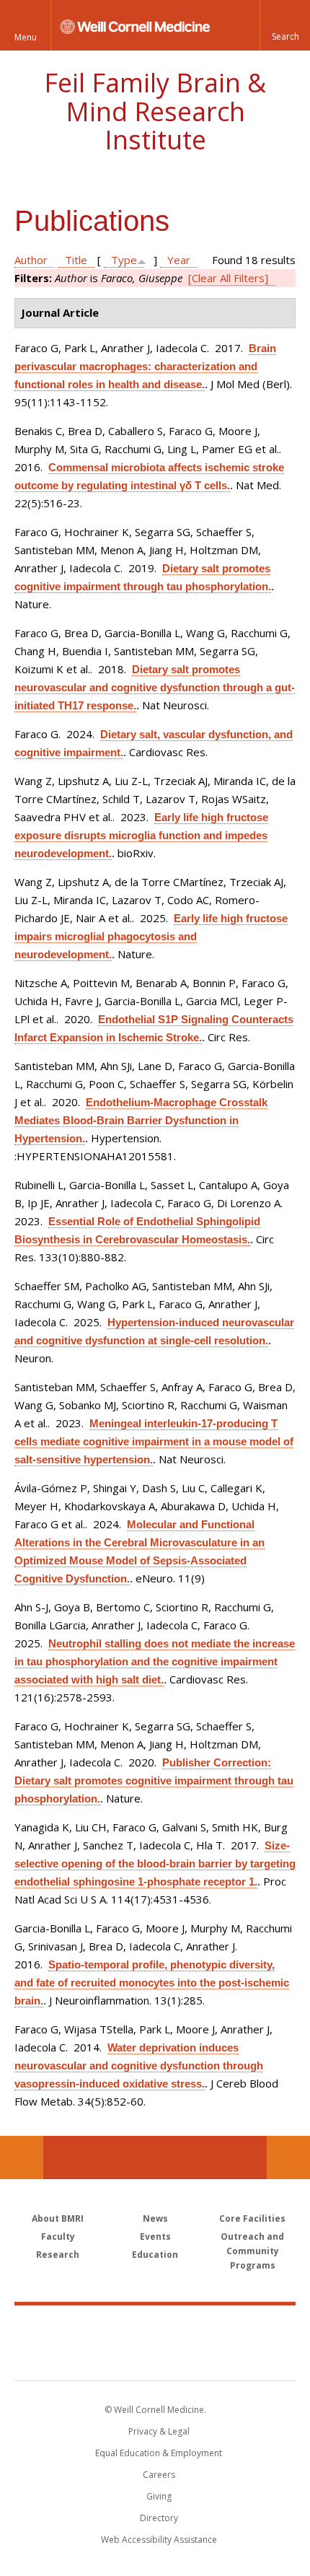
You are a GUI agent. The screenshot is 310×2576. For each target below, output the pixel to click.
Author (31, 260)
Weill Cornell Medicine (155, 2327)
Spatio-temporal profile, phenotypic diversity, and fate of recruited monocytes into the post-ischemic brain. (152, 1983)
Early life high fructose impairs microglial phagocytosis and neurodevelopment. (151, 936)
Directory (159, 2518)
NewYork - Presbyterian (155, 2357)
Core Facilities (252, 2218)
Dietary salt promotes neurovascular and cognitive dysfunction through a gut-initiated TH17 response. (155, 687)
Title (76, 260)
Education (155, 2255)
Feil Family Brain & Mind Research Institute (155, 111)
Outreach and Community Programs (252, 2251)
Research (58, 2255)
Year (179, 260)
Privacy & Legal (159, 2431)
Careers (159, 2475)
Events (155, 2237)
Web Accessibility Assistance (159, 2540)
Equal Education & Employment (159, 2453)
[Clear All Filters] (228, 278)
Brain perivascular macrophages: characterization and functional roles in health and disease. (145, 366)
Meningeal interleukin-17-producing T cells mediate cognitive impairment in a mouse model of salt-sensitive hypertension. (154, 1441)
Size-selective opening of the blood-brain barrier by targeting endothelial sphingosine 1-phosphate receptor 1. (155, 1863)
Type (124, 260)
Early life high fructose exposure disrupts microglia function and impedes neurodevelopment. (141, 835)
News (155, 2218)
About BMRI (58, 2218)
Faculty (58, 2237)
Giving (159, 2496)
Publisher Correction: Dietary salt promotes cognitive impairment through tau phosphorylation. (154, 1780)
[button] (285, 25)
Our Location (22, 2157)
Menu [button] (26, 37)
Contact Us (288, 2157)
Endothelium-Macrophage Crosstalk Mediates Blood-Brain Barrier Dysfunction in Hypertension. (141, 1120)
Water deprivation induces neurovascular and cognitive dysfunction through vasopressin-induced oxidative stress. (139, 2065)
